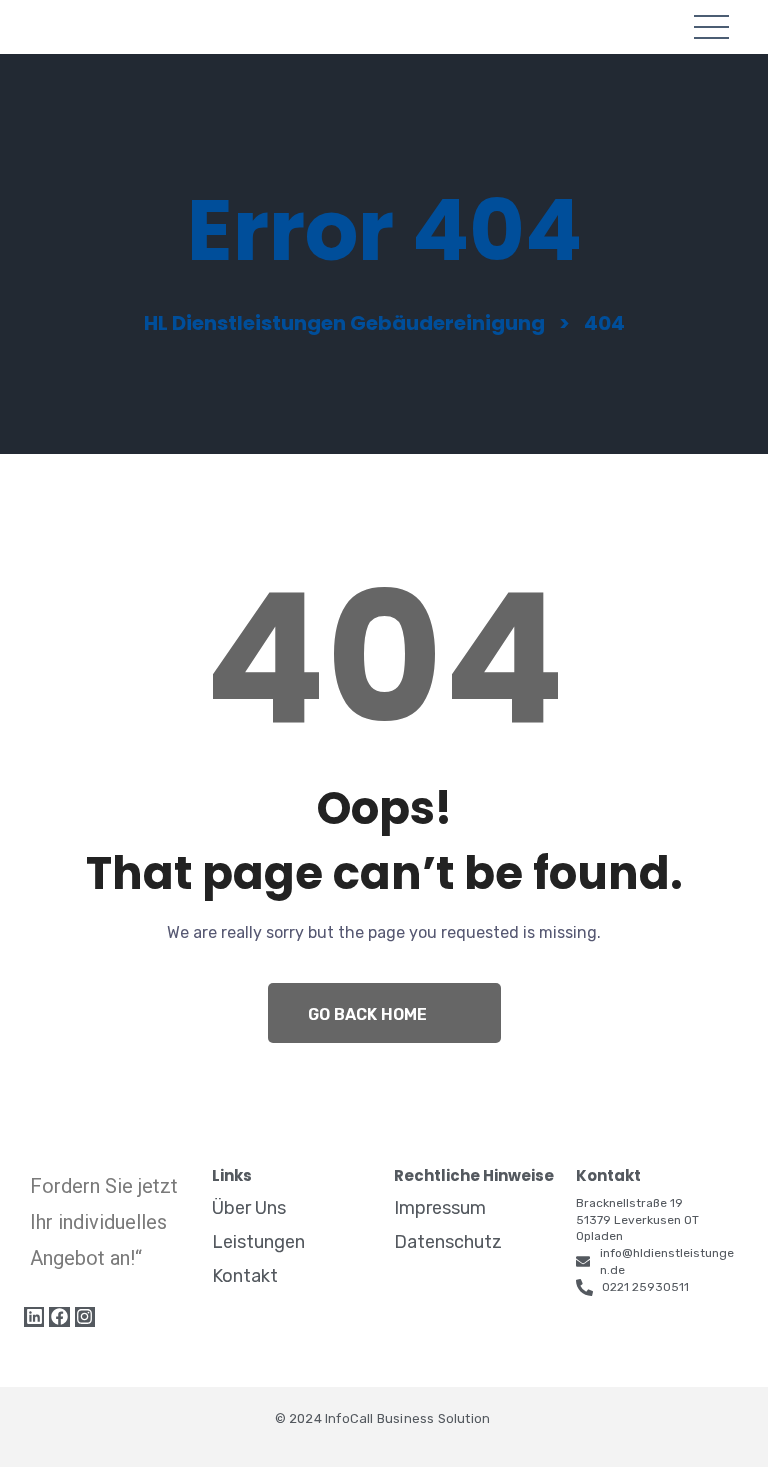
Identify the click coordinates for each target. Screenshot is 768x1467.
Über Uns (249, 1208)
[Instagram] (85, 1317)
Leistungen (258, 1242)
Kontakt (245, 1276)
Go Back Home (367, 1014)
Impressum (440, 1208)
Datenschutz (448, 1242)
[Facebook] (59, 1317)
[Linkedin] (34, 1317)
